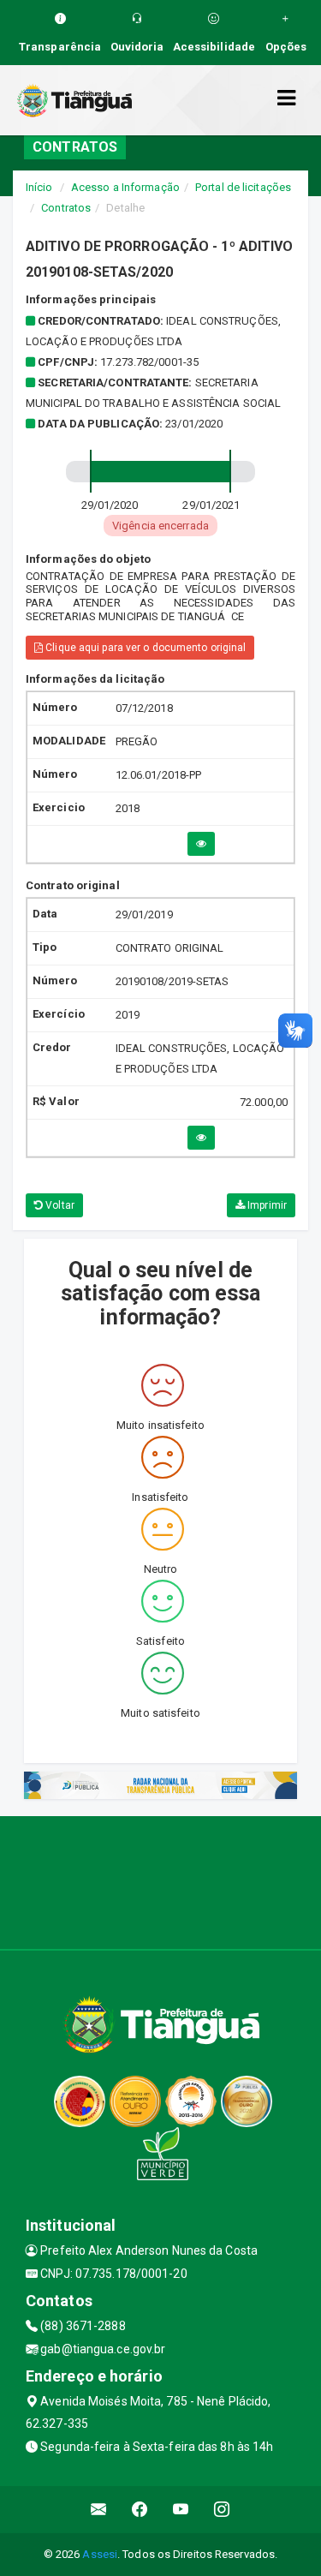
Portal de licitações (243, 187)
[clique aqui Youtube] (181, 2510)
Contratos (66, 208)
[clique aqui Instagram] (222, 2510)
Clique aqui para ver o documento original (144, 648)
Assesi (100, 2554)
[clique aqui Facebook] (140, 2510)
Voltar (59, 1205)
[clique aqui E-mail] (99, 2510)
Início (39, 187)
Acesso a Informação (125, 187)
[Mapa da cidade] (160, 1880)
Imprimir (266, 1205)
